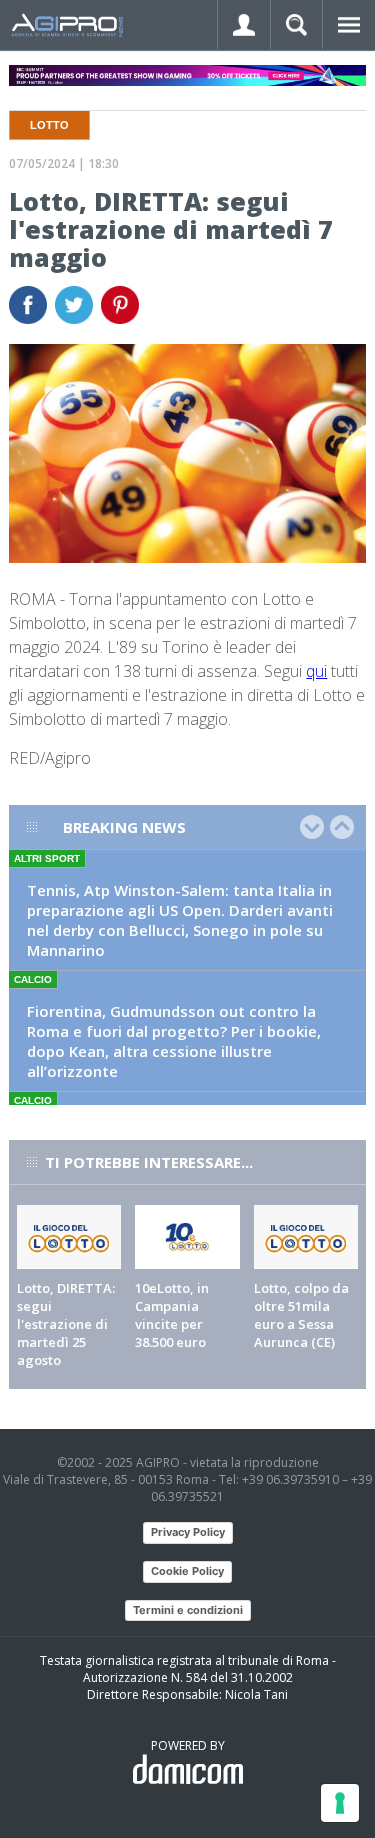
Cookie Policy (187, 1571)
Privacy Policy (188, 1532)
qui (316, 671)
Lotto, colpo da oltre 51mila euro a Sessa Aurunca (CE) (301, 1315)
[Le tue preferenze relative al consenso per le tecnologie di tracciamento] (340, 1803)
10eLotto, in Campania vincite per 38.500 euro (172, 1315)
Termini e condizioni (188, 1610)
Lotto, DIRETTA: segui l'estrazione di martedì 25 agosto (66, 1324)
